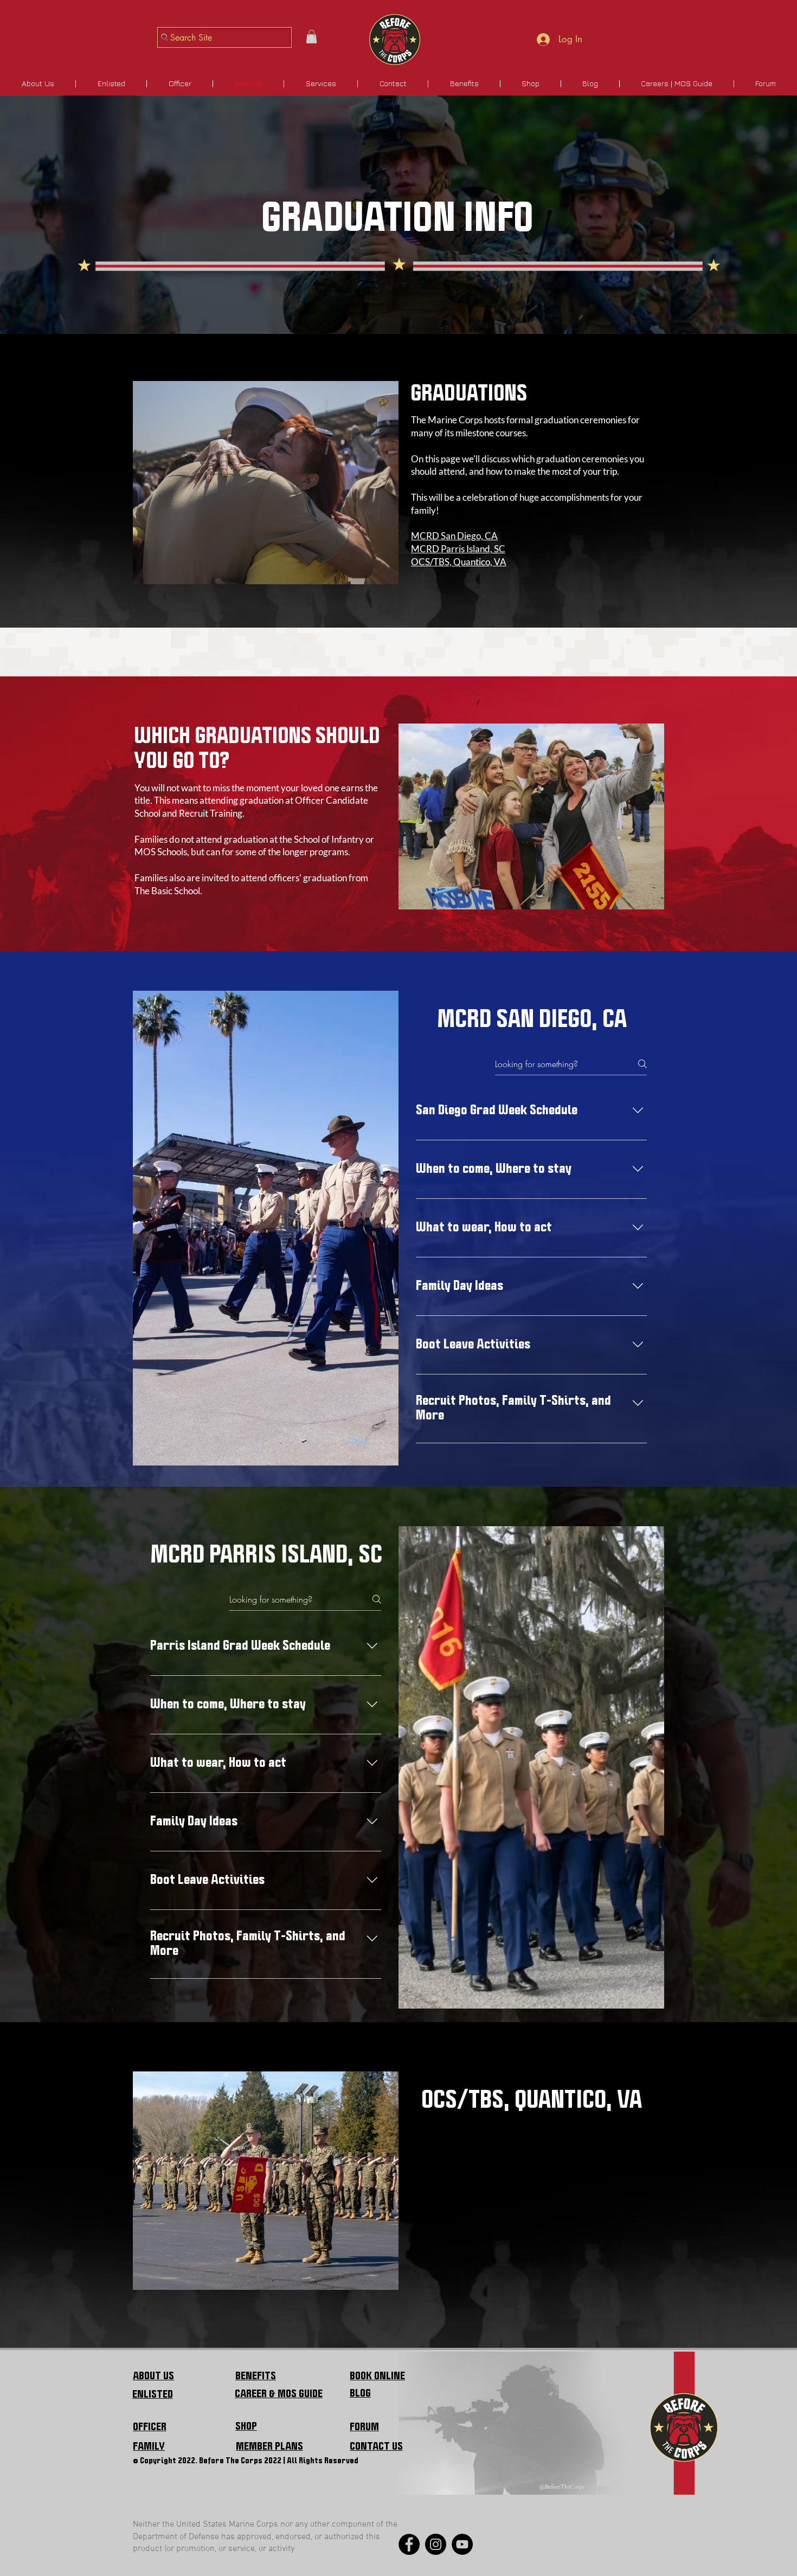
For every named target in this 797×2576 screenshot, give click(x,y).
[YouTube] (462, 2544)
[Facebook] (409, 2544)
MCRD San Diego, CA (454, 536)
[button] (311, 37)
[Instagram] (436, 2544)
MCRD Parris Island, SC (458, 549)
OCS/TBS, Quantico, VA (459, 562)
